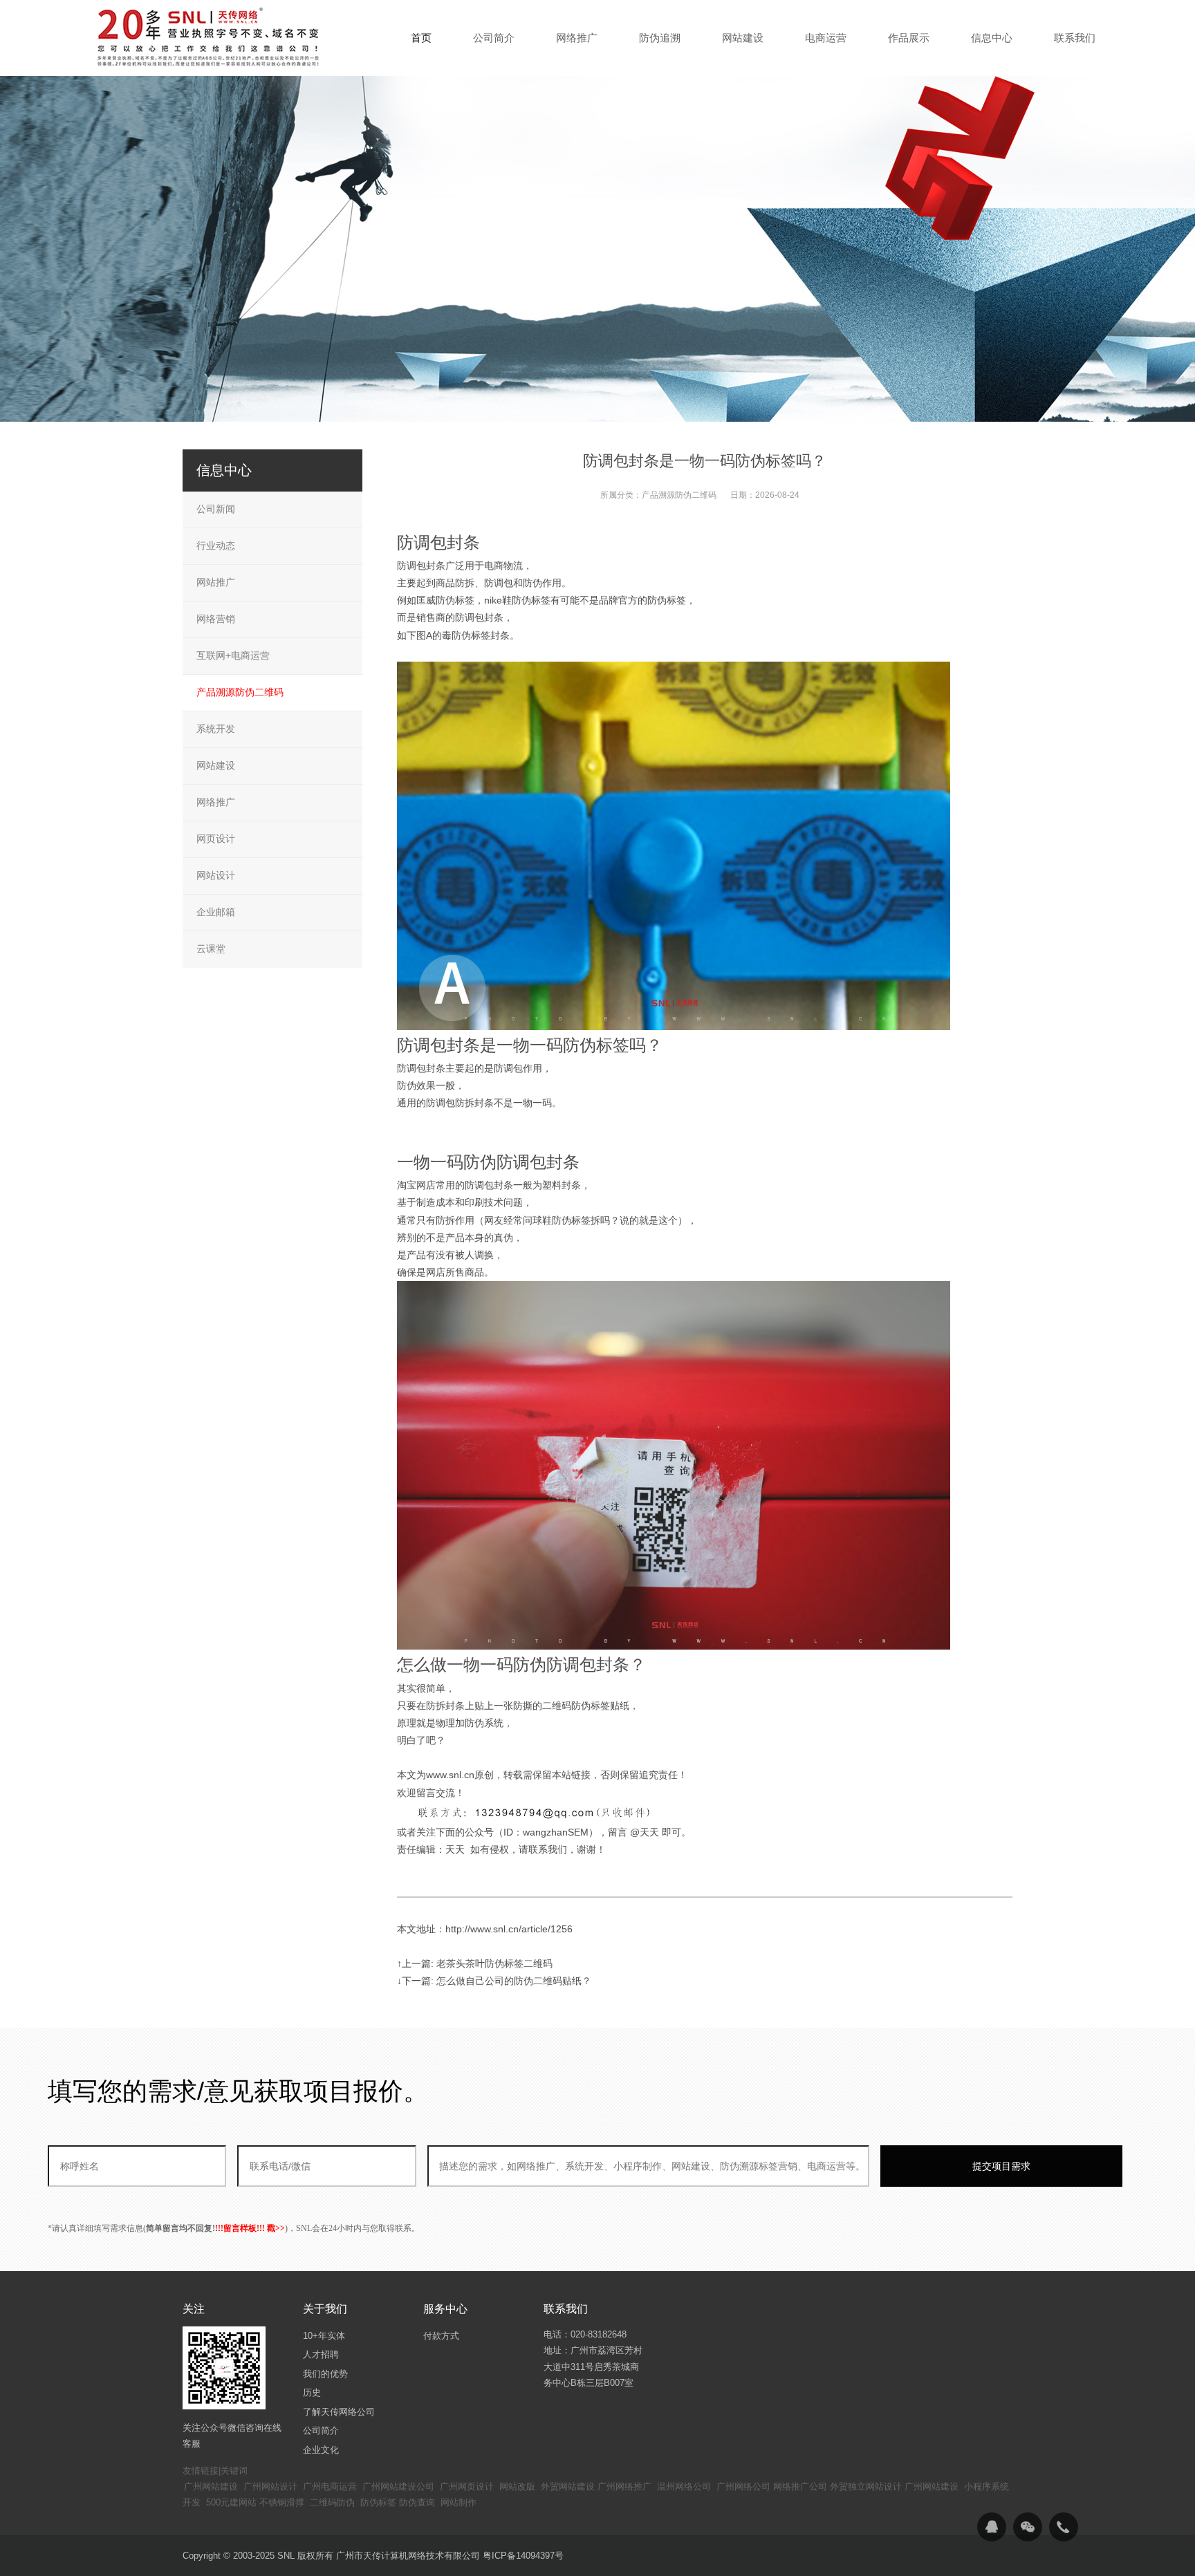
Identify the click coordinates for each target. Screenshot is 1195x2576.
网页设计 (216, 839)
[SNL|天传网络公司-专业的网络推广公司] (210, 37)
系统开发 (216, 729)
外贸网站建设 (568, 2486)
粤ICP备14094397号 (523, 2556)
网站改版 (517, 2486)
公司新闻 (216, 509)
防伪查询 (417, 2502)
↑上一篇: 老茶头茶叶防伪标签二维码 (475, 1963)
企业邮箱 (216, 912)
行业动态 (216, 545)
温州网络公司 (684, 2486)
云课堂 (211, 949)
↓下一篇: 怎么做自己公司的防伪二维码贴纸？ (494, 1981)
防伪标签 (378, 2502)
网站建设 (216, 765)
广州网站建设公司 (398, 2486)
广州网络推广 (624, 2486)
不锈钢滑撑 (282, 2502)
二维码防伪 (332, 2502)
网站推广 (216, 582)
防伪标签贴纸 (600, 1706)
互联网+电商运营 (233, 655)
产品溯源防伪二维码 (679, 495)
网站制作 (458, 2502)
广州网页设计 (467, 2486)
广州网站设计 (270, 2486)
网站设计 (216, 875)
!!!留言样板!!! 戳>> (250, 2228)
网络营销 (216, 619)
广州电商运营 (330, 2486)
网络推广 (216, 802)
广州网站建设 (211, 2486)
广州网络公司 (743, 2486)
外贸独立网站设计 (866, 2486)
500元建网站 (231, 2502)
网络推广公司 (800, 2486)
